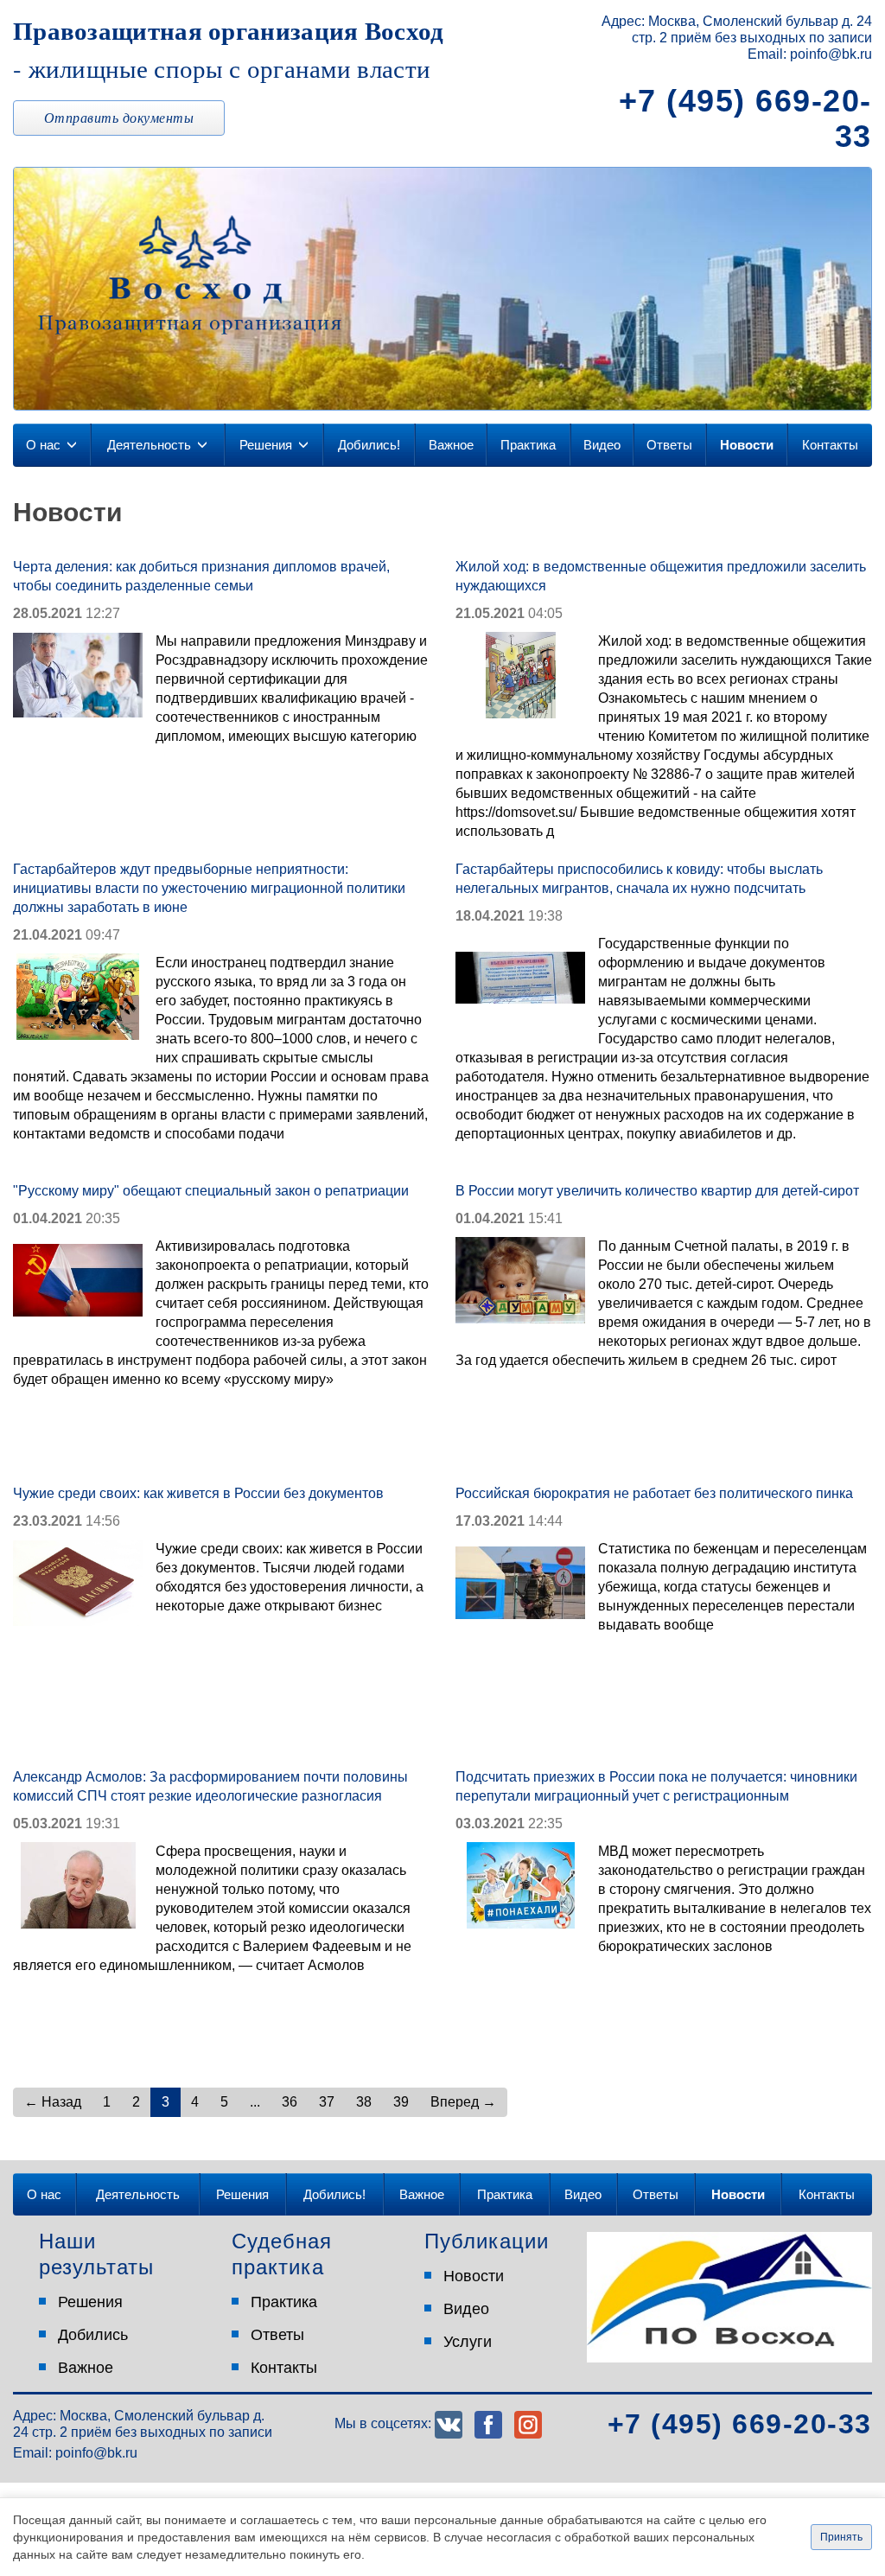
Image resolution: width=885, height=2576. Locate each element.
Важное (451, 445)
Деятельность (149, 445)
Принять (841, 2537)
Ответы (669, 445)
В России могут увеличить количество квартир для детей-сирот (657, 1191)
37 (327, 2102)
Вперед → (463, 2102)
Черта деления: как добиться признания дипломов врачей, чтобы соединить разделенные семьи (201, 576)
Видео (602, 445)
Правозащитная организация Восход (229, 48)
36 (290, 2102)
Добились (93, 2335)
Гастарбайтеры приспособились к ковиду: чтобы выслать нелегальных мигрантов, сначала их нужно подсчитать (639, 879)
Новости (747, 445)
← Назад (53, 2102)
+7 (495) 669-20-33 (745, 118)
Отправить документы (119, 117)
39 (401, 2102)
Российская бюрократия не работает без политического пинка (654, 1493)
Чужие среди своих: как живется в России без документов (198, 1493)
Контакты (830, 445)
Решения (266, 445)
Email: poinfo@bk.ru (810, 54)
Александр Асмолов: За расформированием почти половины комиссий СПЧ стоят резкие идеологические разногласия (210, 1786)
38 (364, 2102)
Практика (528, 445)
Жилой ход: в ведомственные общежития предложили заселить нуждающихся (661, 576)
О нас (43, 445)
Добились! (369, 445)
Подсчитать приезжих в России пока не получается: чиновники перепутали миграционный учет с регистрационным (656, 1786)
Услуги (468, 2342)
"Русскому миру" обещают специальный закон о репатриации (211, 1191)
